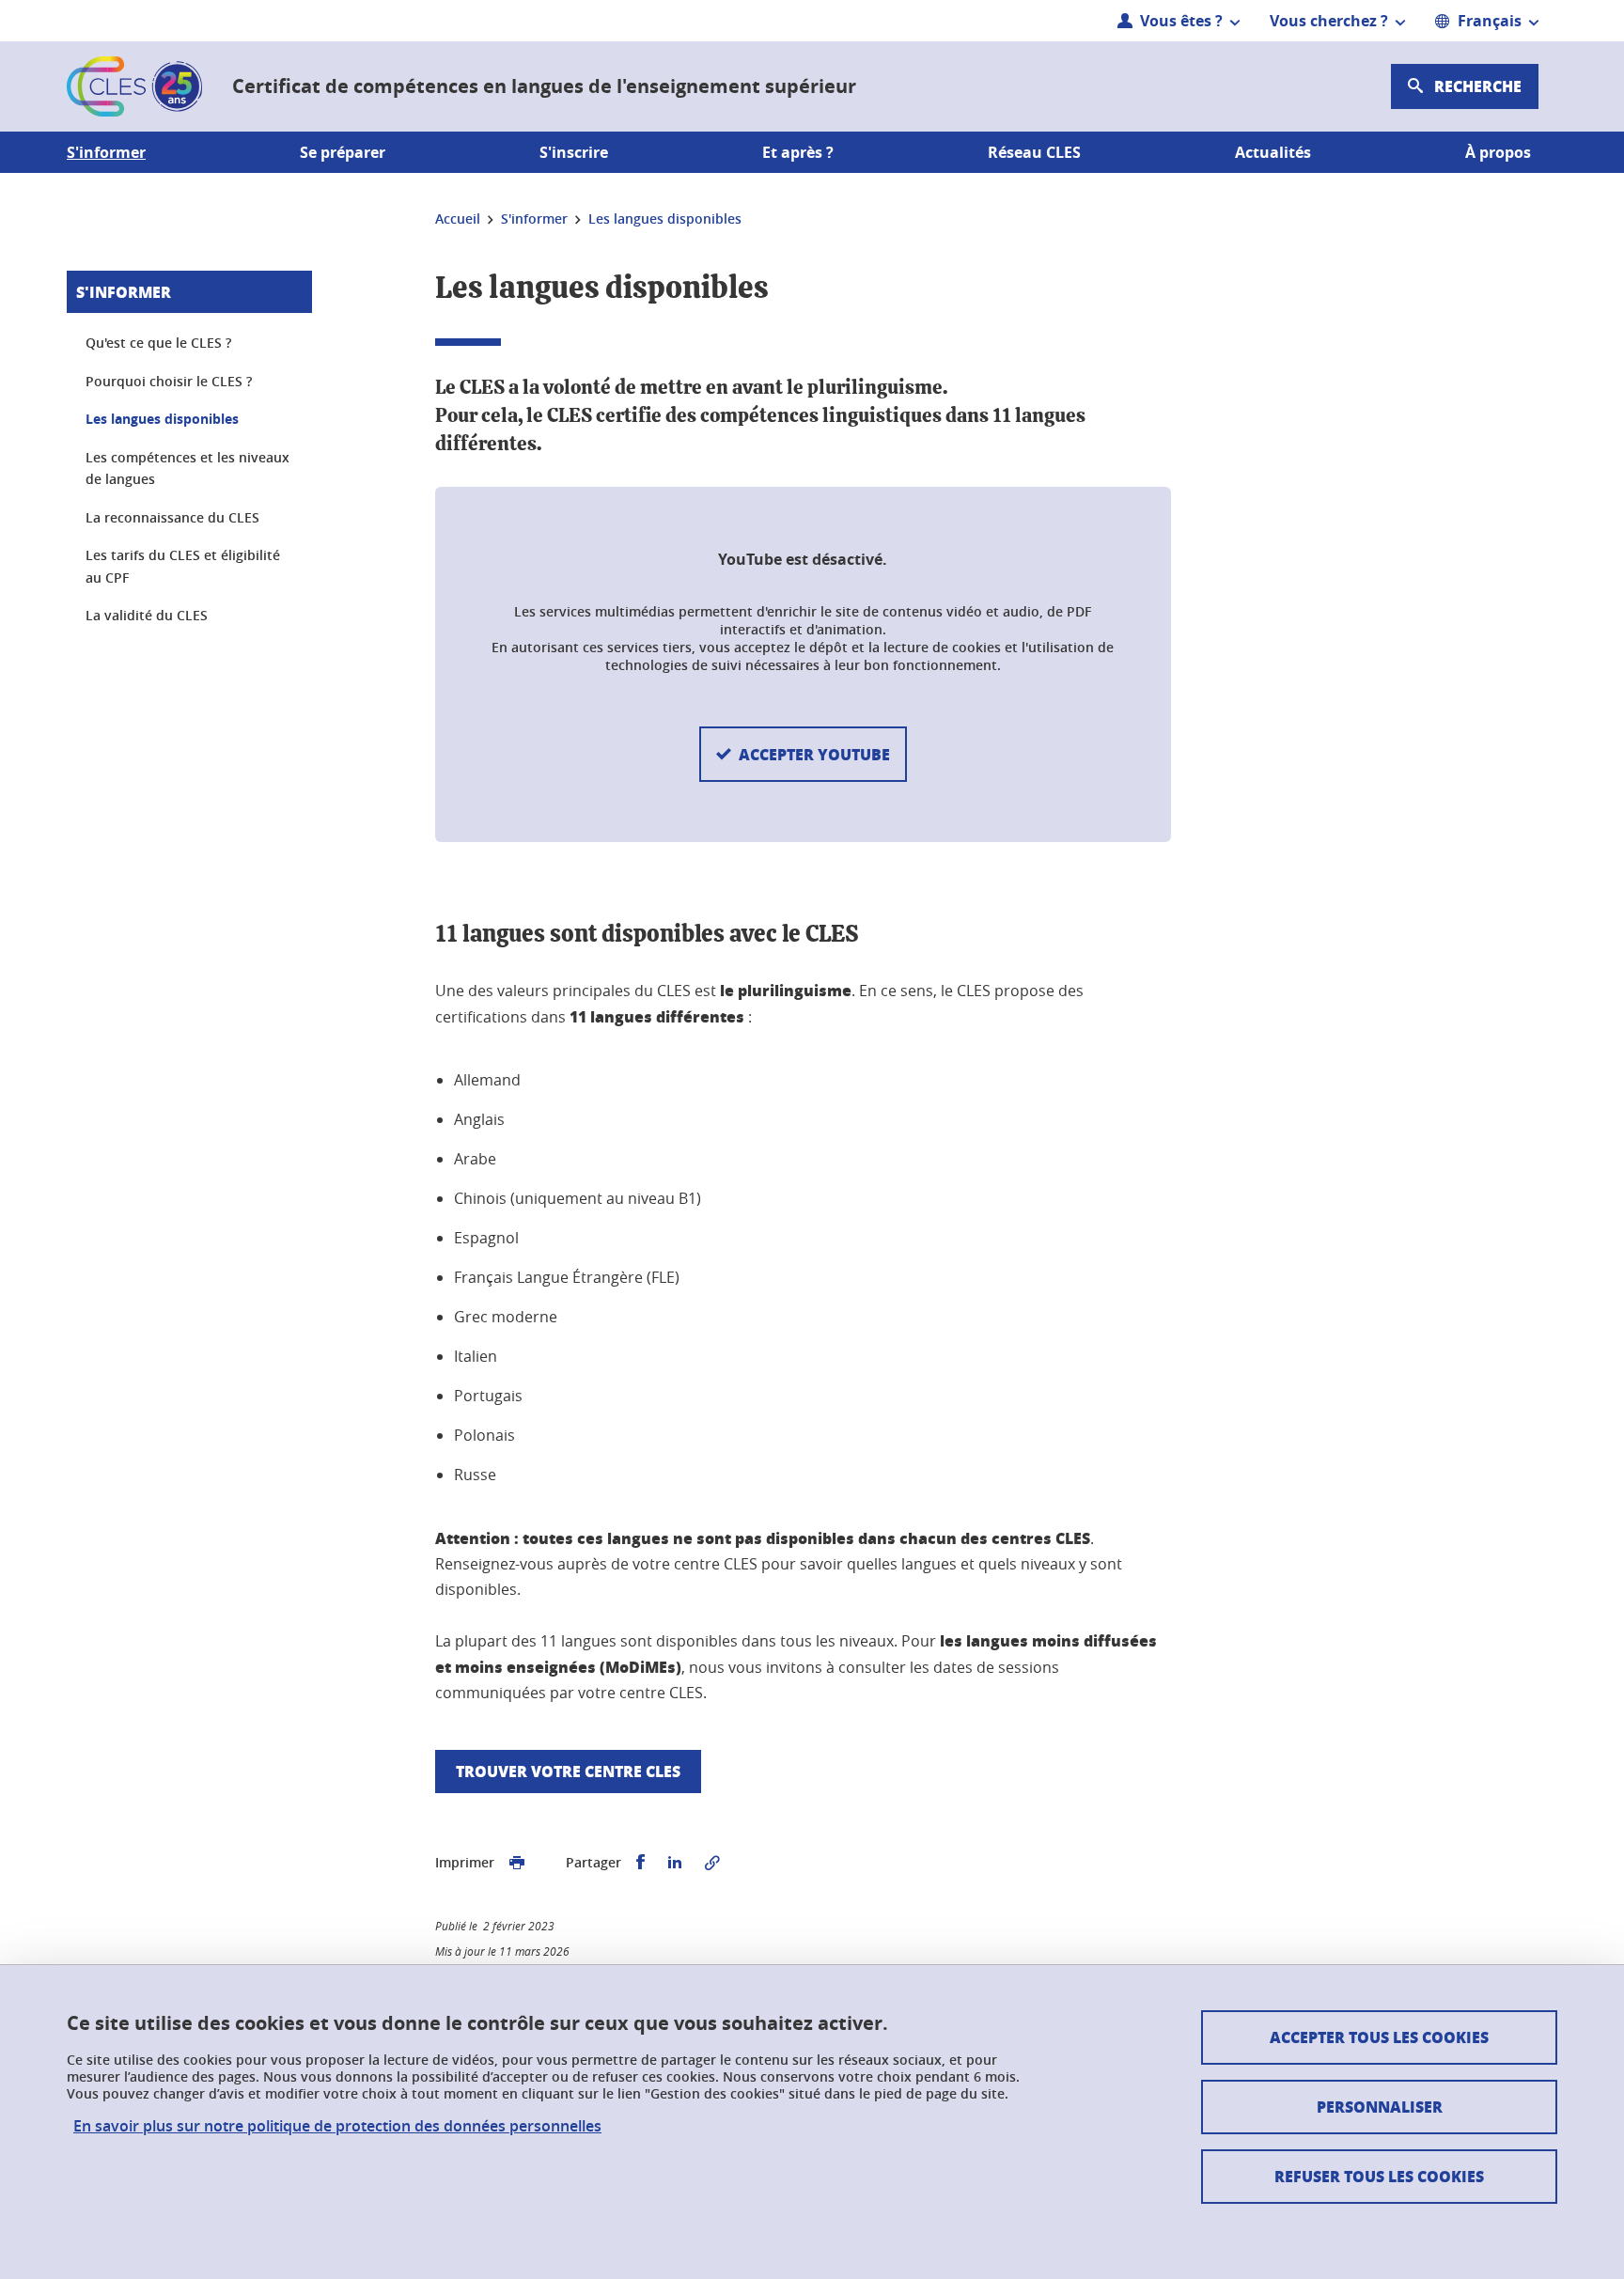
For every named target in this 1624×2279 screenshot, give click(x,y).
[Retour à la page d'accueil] (134, 86)
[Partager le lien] (712, 1863)
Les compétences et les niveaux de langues (187, 468)
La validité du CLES (147, 615)
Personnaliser (1380, 2107)
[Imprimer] (517, 1863)
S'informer (124, 292)
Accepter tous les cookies (1379, 2037)
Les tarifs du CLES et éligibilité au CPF (183, 566)
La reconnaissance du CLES (172, 517)
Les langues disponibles (162, 419)
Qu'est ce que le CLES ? (158, 343)
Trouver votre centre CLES (568, 1771)
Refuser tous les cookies (1379, 2176)
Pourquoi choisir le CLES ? (169, 381)
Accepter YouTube (814, 754)
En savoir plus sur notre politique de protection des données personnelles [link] (337, 2126)
